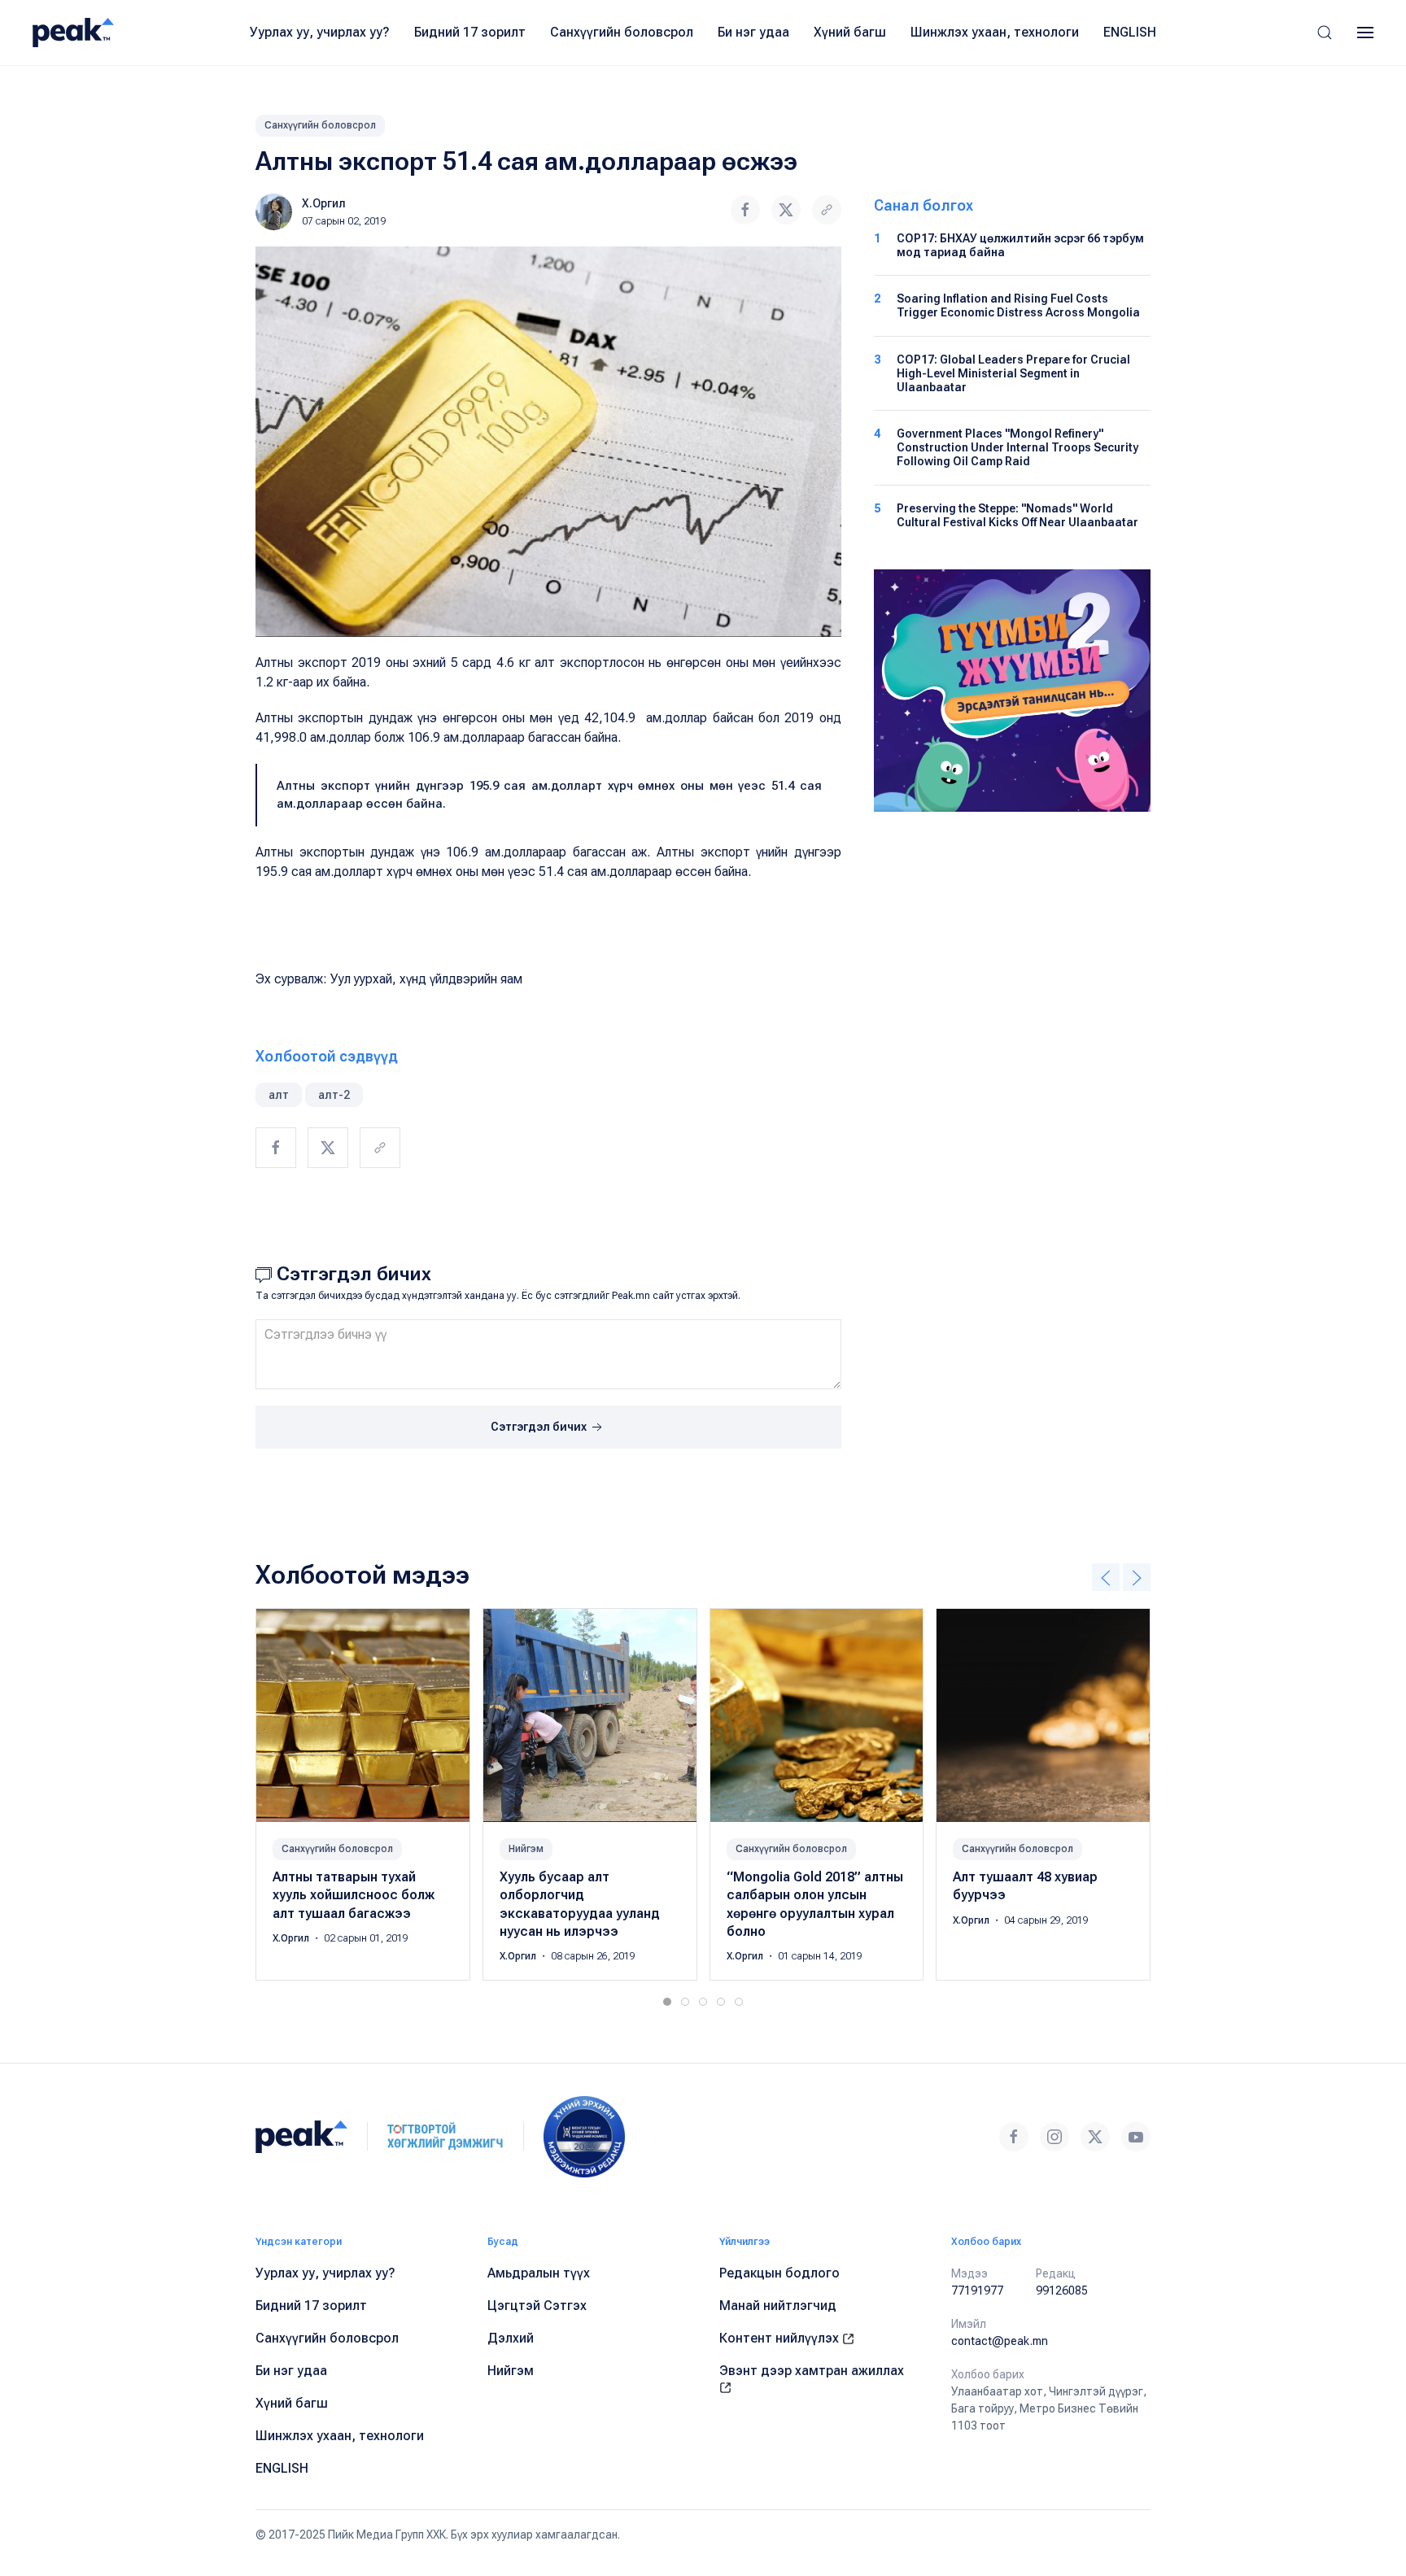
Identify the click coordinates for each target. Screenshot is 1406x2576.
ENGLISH (1130, 32)
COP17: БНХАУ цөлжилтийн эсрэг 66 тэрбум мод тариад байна (1020, 245)
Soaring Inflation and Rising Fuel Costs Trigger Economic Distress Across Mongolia (1018, 305)
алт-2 (334, 1095)
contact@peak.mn (1000, 2341)
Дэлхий (511, 2338)
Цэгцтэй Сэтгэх (537, 2306)
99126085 (1062, 2291)
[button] (1325, 33)
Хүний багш (850, 32)
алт (279, 1095)
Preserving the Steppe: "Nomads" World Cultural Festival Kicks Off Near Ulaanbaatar (1017, 515)
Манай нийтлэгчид (778, 2306)
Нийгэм (526, 1849)
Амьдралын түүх (539, 2273)
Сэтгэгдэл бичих (540, 1427)
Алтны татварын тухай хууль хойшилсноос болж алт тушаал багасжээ (354, 1895)
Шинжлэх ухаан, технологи (995, 32)
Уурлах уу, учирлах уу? (320, 32)
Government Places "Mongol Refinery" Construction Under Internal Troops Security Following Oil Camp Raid (1017, 447)
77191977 (977, 2291)
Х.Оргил (324, 203)
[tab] (667, 2002)
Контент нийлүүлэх (781, 2338)
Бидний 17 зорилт (470, 32)
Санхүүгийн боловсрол (622, 32)
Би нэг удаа (753, 32)
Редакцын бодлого (779, 2273)
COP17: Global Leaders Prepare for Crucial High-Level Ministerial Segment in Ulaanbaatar (1013, 373)
